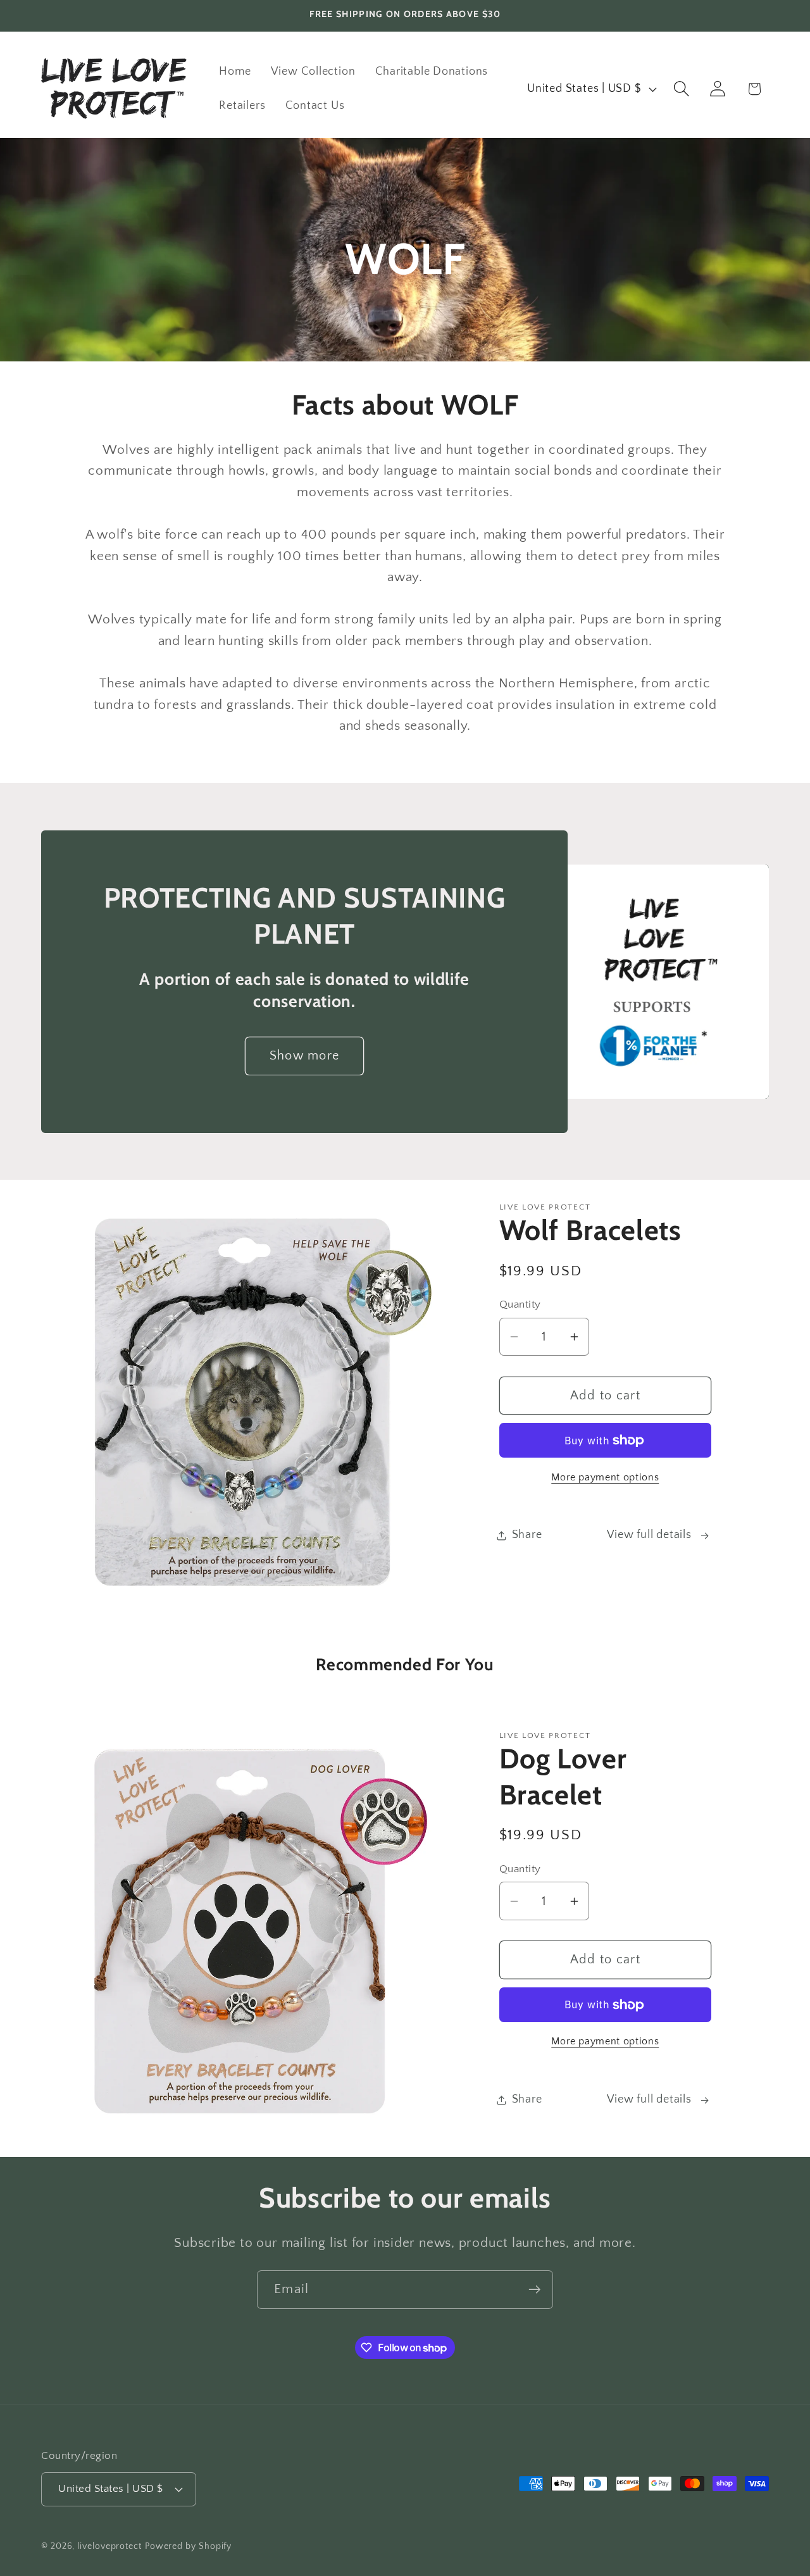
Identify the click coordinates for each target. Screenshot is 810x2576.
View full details (649, 1535)
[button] (682, 89)
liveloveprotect (109, 2546)
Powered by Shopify (188, 2546)
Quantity (520, 1304)
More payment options (605, 1478)
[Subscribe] (534, 2290)
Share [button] (527, 1535)
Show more (305, 1056)
